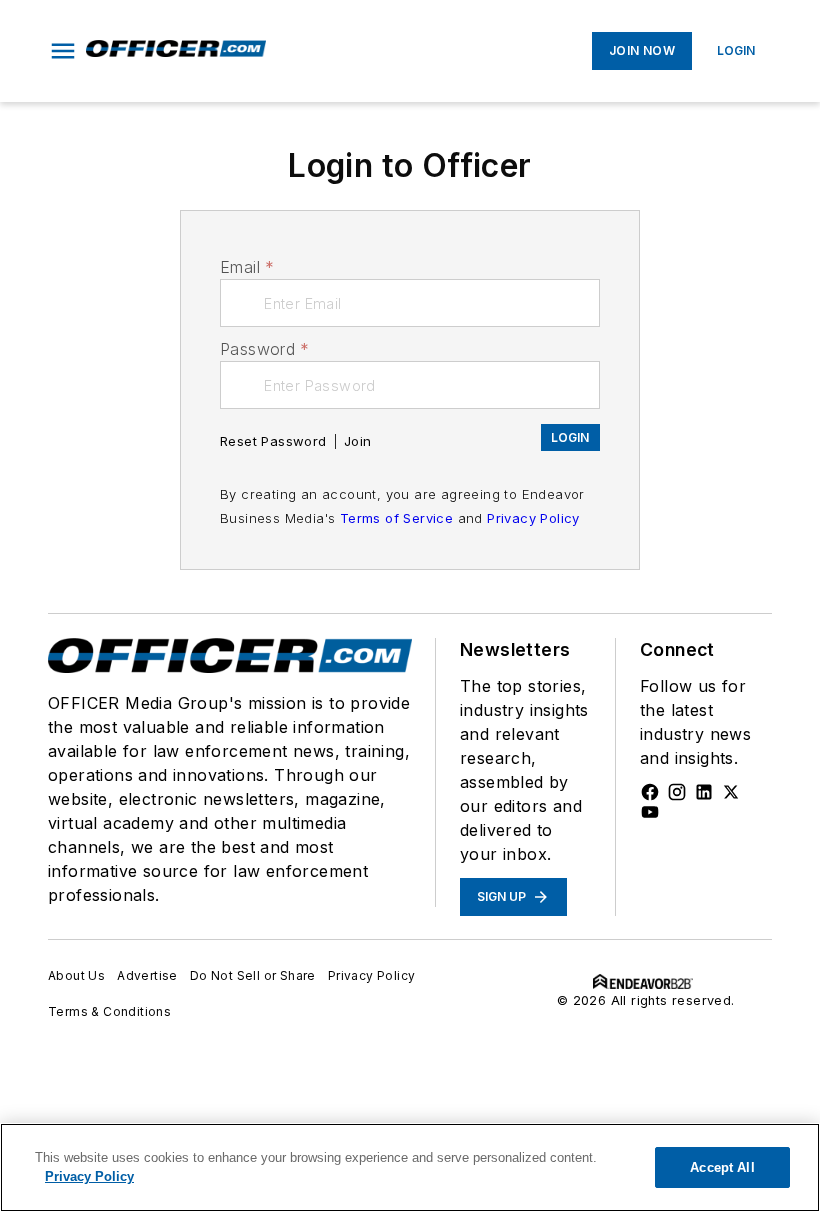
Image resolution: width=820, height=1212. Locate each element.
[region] (410, 1167)
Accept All (722, 1167)
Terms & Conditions (109, 1011)
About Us (76, 975)
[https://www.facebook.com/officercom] (650, 792)
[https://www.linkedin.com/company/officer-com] (704, 792)
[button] (63, 51)
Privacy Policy (533, 518)
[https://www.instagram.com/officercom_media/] (677, 792)
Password (265, 349)
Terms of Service (396, 518)
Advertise (147, 975)
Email (247, 267)
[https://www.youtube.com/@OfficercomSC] (650, 812)
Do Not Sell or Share (253, 975)
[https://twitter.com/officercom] (731, 792)
